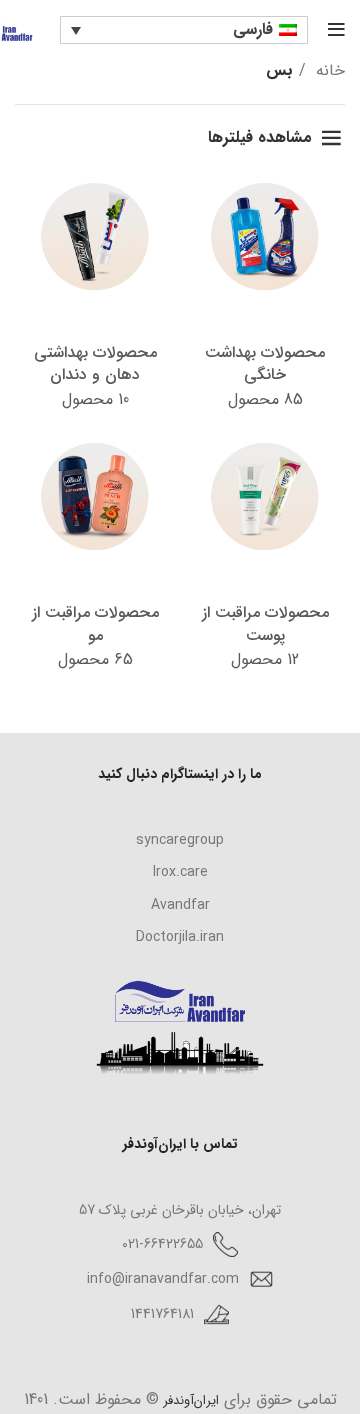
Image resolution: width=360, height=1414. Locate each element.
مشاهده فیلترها (260, 137)
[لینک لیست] (180, 840)
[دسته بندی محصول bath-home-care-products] (265, 297)
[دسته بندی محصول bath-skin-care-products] (265, 557)
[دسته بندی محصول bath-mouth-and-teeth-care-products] (95, 297)
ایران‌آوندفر (189, 1400)
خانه (328, 70)
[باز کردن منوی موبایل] (336, 30)
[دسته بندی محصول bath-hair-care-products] (95, 557)
